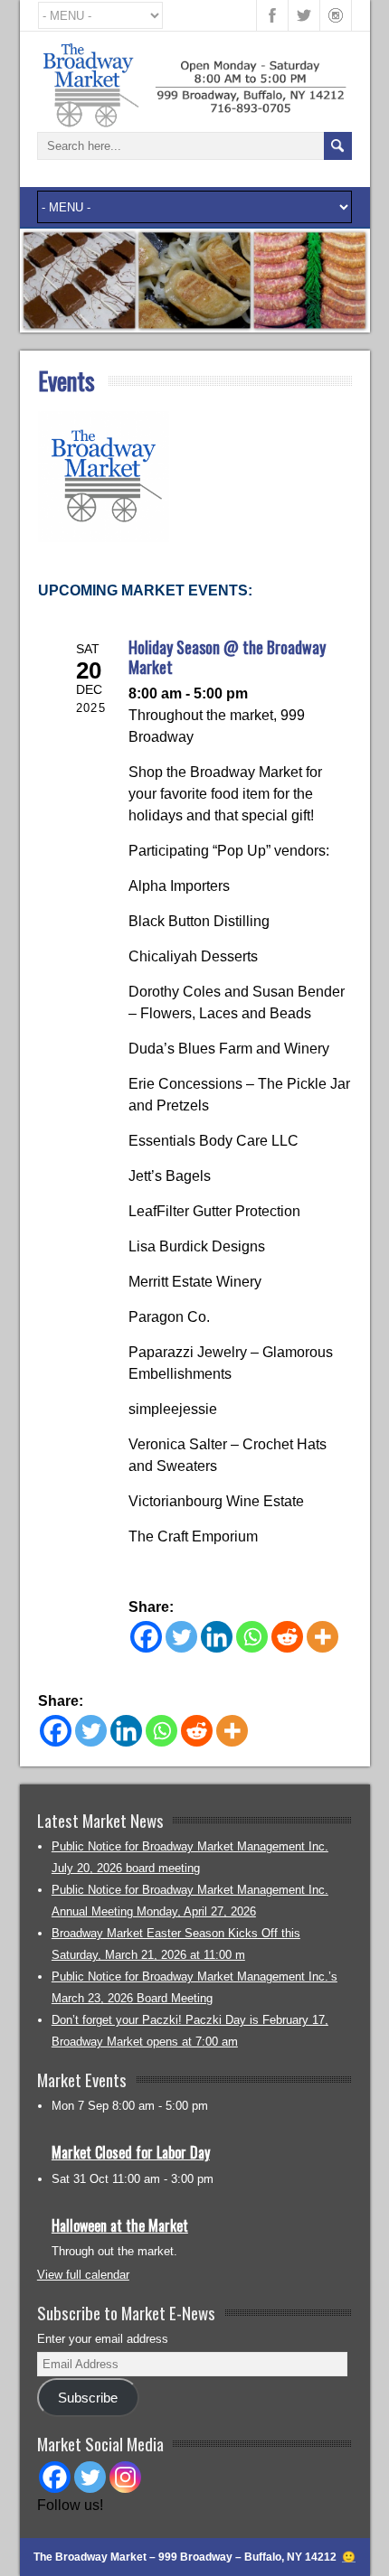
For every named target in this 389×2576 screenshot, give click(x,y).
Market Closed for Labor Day (131, 2152)
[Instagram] (125, 2477)
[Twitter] (181, 1637)
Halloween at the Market (120, 2225)
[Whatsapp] (252, 1637)
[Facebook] (146, 1637)
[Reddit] (287, 1637)
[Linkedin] (217, 1637)
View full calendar (83, 2275)
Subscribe (88, 2398)
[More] (323, 1637)
